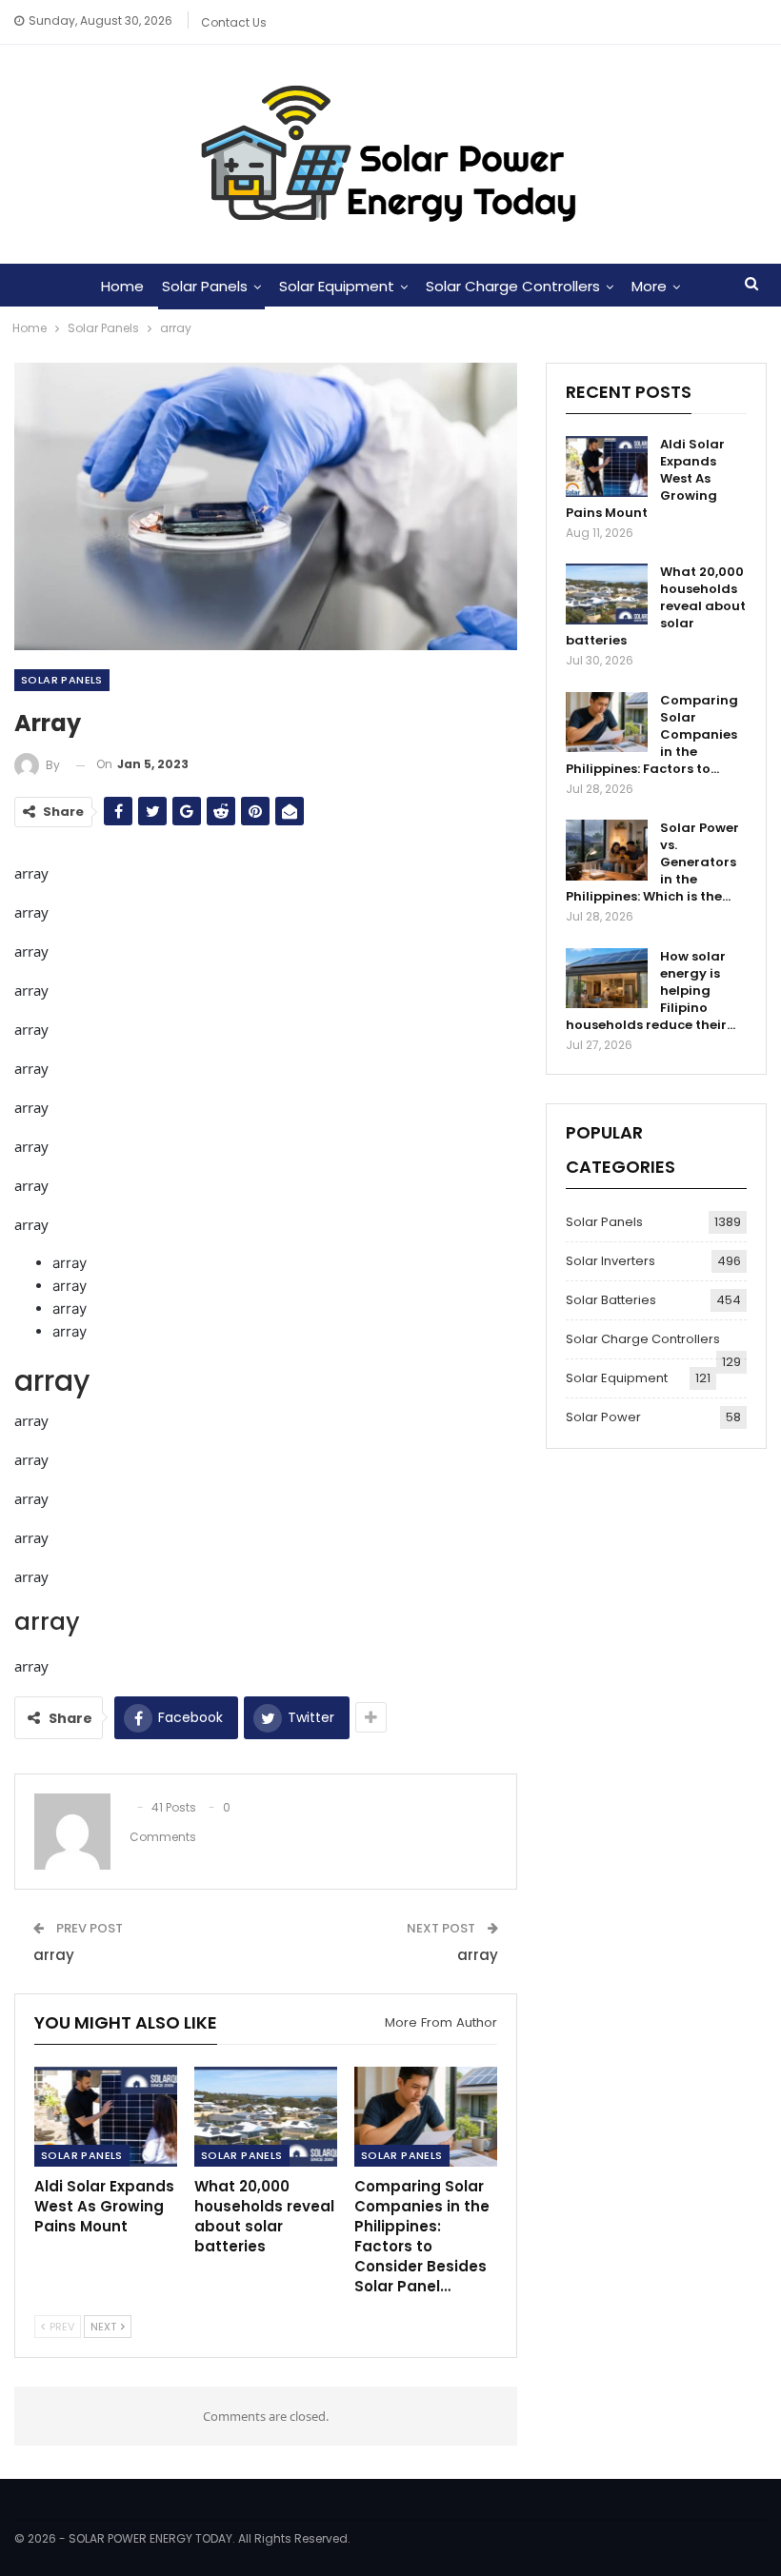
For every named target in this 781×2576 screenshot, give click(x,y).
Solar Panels (205, 286)
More (649, 286)
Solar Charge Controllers (513, 286)
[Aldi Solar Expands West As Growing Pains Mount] (106, 2117)
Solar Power (603, 1417)
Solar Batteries (611, 1300)
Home (122, 286)
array (54, 1955)
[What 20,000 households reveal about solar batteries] (266, 2117)
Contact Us (234, 22)
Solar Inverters (611, 1261)
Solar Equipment (337, 286)
